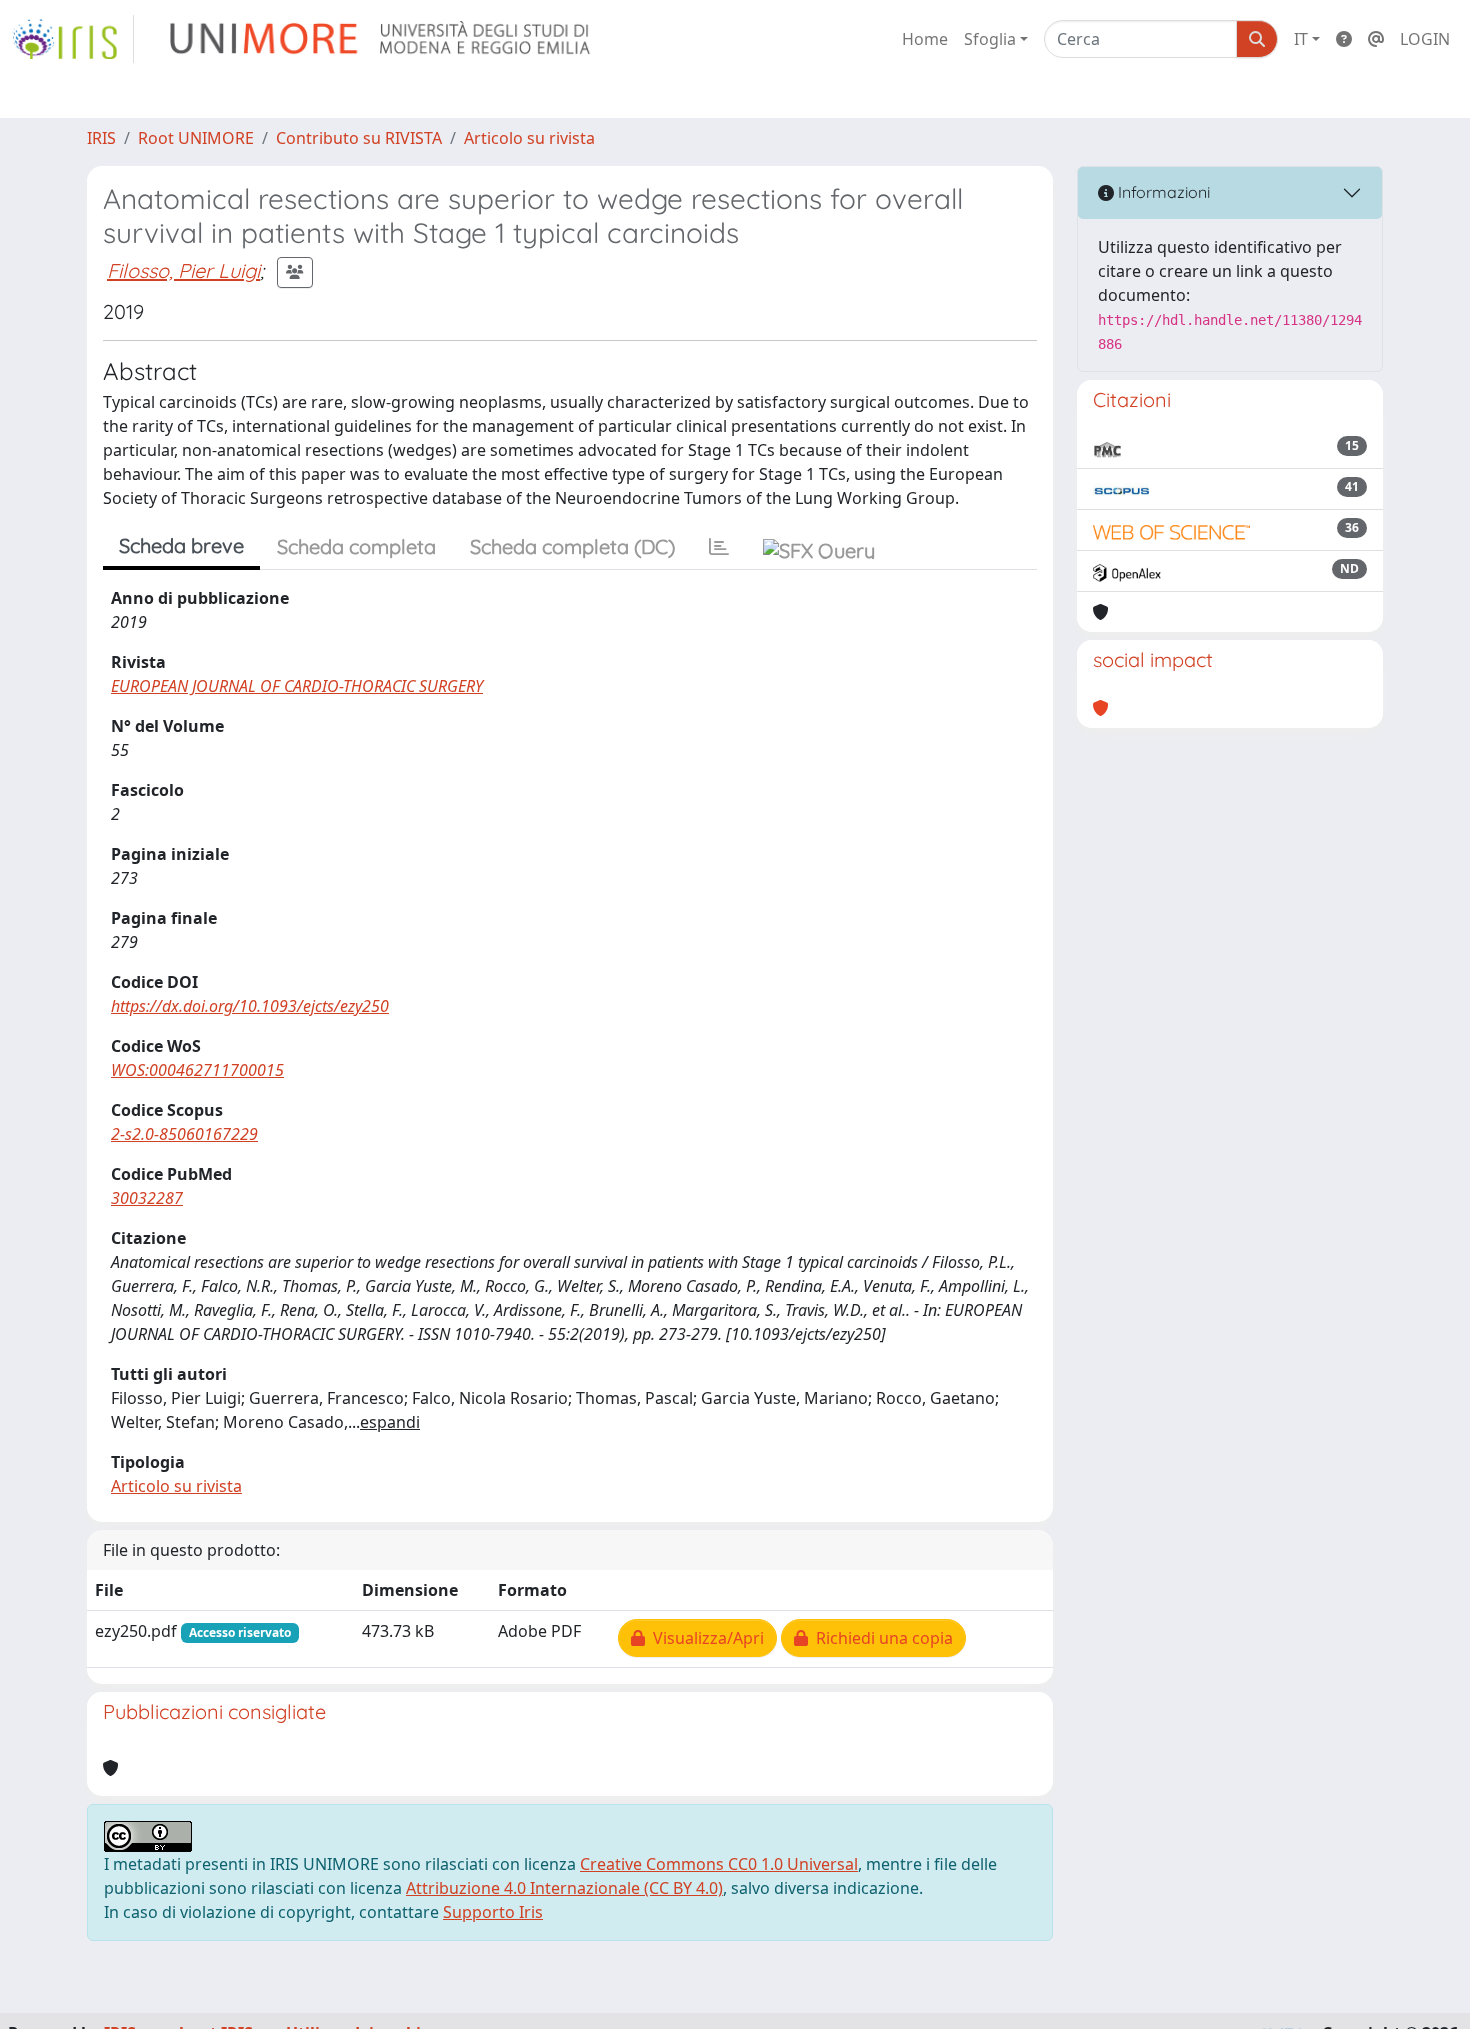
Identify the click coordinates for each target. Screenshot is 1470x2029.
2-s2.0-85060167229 (184, 1134)
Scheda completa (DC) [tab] (572, 546)
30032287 (147, 1198)
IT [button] (1301, 39)
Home (925, 39)
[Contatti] (1376, 39)
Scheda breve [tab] (181, 545)
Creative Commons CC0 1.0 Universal (719, 1864)
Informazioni (1162, 192)
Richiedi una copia (880, 1638)
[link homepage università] (381, 39)
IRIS (101, 138)
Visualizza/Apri (704, 1638)
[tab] (719, 547)
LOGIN (1425, 39)
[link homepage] (73, 39)
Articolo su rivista (529, 138)
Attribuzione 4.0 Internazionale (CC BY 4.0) (564, 1888)
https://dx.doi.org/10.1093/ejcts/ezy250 (250, 1006)
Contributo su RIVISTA (359, 138)
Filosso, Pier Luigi (183, 270)
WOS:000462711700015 (197, 1070)
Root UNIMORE (196, 138)
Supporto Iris (493, 1912)
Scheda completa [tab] (356, 546)
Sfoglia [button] (990, 39)
